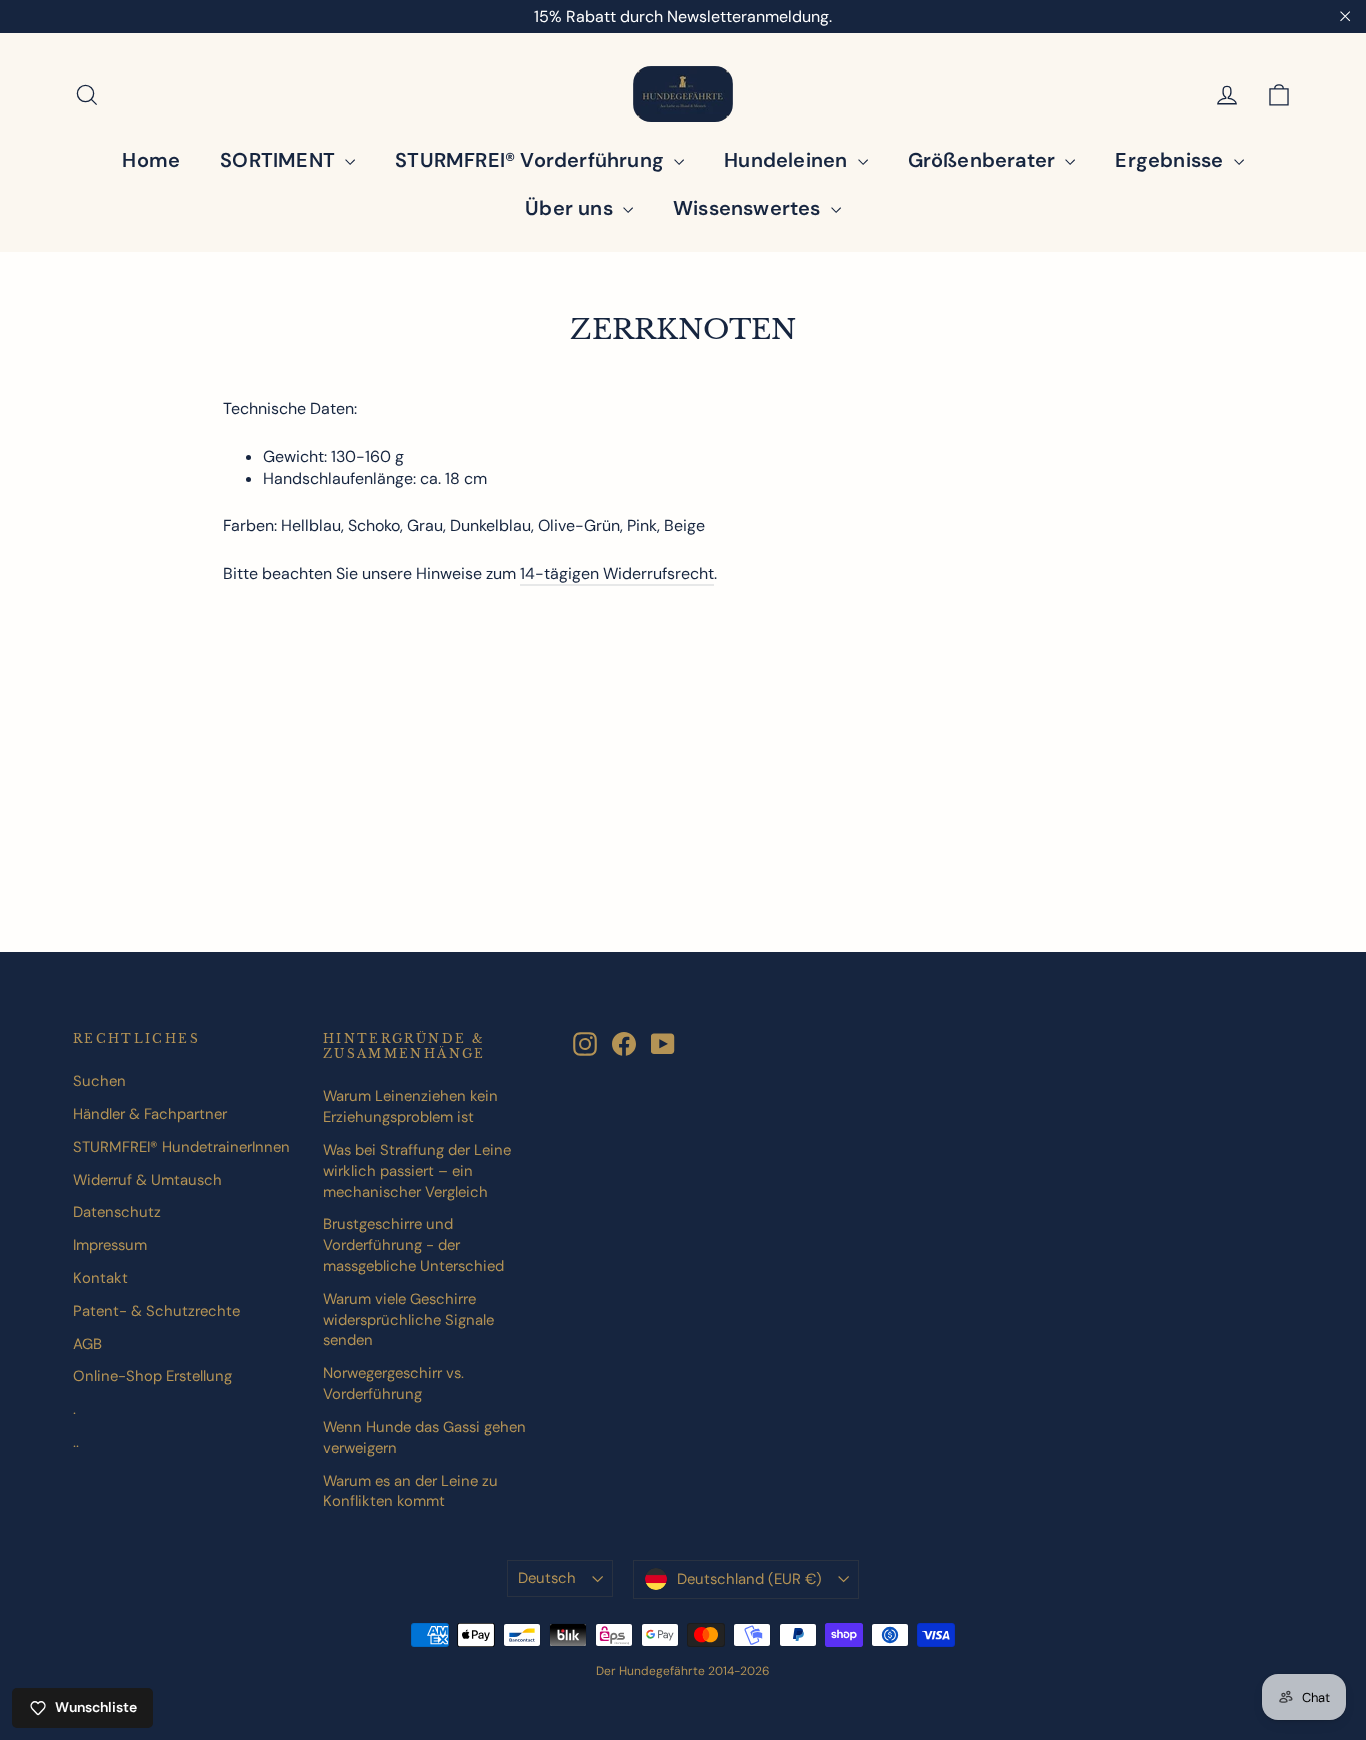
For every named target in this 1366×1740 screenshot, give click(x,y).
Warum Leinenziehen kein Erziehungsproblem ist (410, 1106)
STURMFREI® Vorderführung (532, 160)
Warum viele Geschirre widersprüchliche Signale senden (408, 1320)
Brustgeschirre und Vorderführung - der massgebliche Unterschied (413, 1245)
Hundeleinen (788, 160)
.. (76, 1442)
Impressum (110, 1245)
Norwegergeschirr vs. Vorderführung (393, 1383)
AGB (87, 1344)
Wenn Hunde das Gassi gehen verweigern (424, 1437)
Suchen (99, 1081)
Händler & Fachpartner (150, 1114)
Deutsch (547, 1578)
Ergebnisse (1171, 160)
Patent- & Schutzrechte (156, 1311)
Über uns (571, 208)
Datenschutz (117, 1212)
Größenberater (984, 160)
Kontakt (100, 1278)
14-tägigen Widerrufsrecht (617, 573)
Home (151, 160)
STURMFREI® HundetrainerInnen (181, 1147)
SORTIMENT (280, 160)
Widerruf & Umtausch (147, 1180)
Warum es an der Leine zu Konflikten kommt (410, 1491)
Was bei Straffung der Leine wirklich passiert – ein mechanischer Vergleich (417, 1171)
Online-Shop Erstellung (152, 1376)
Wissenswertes (749, 208)
